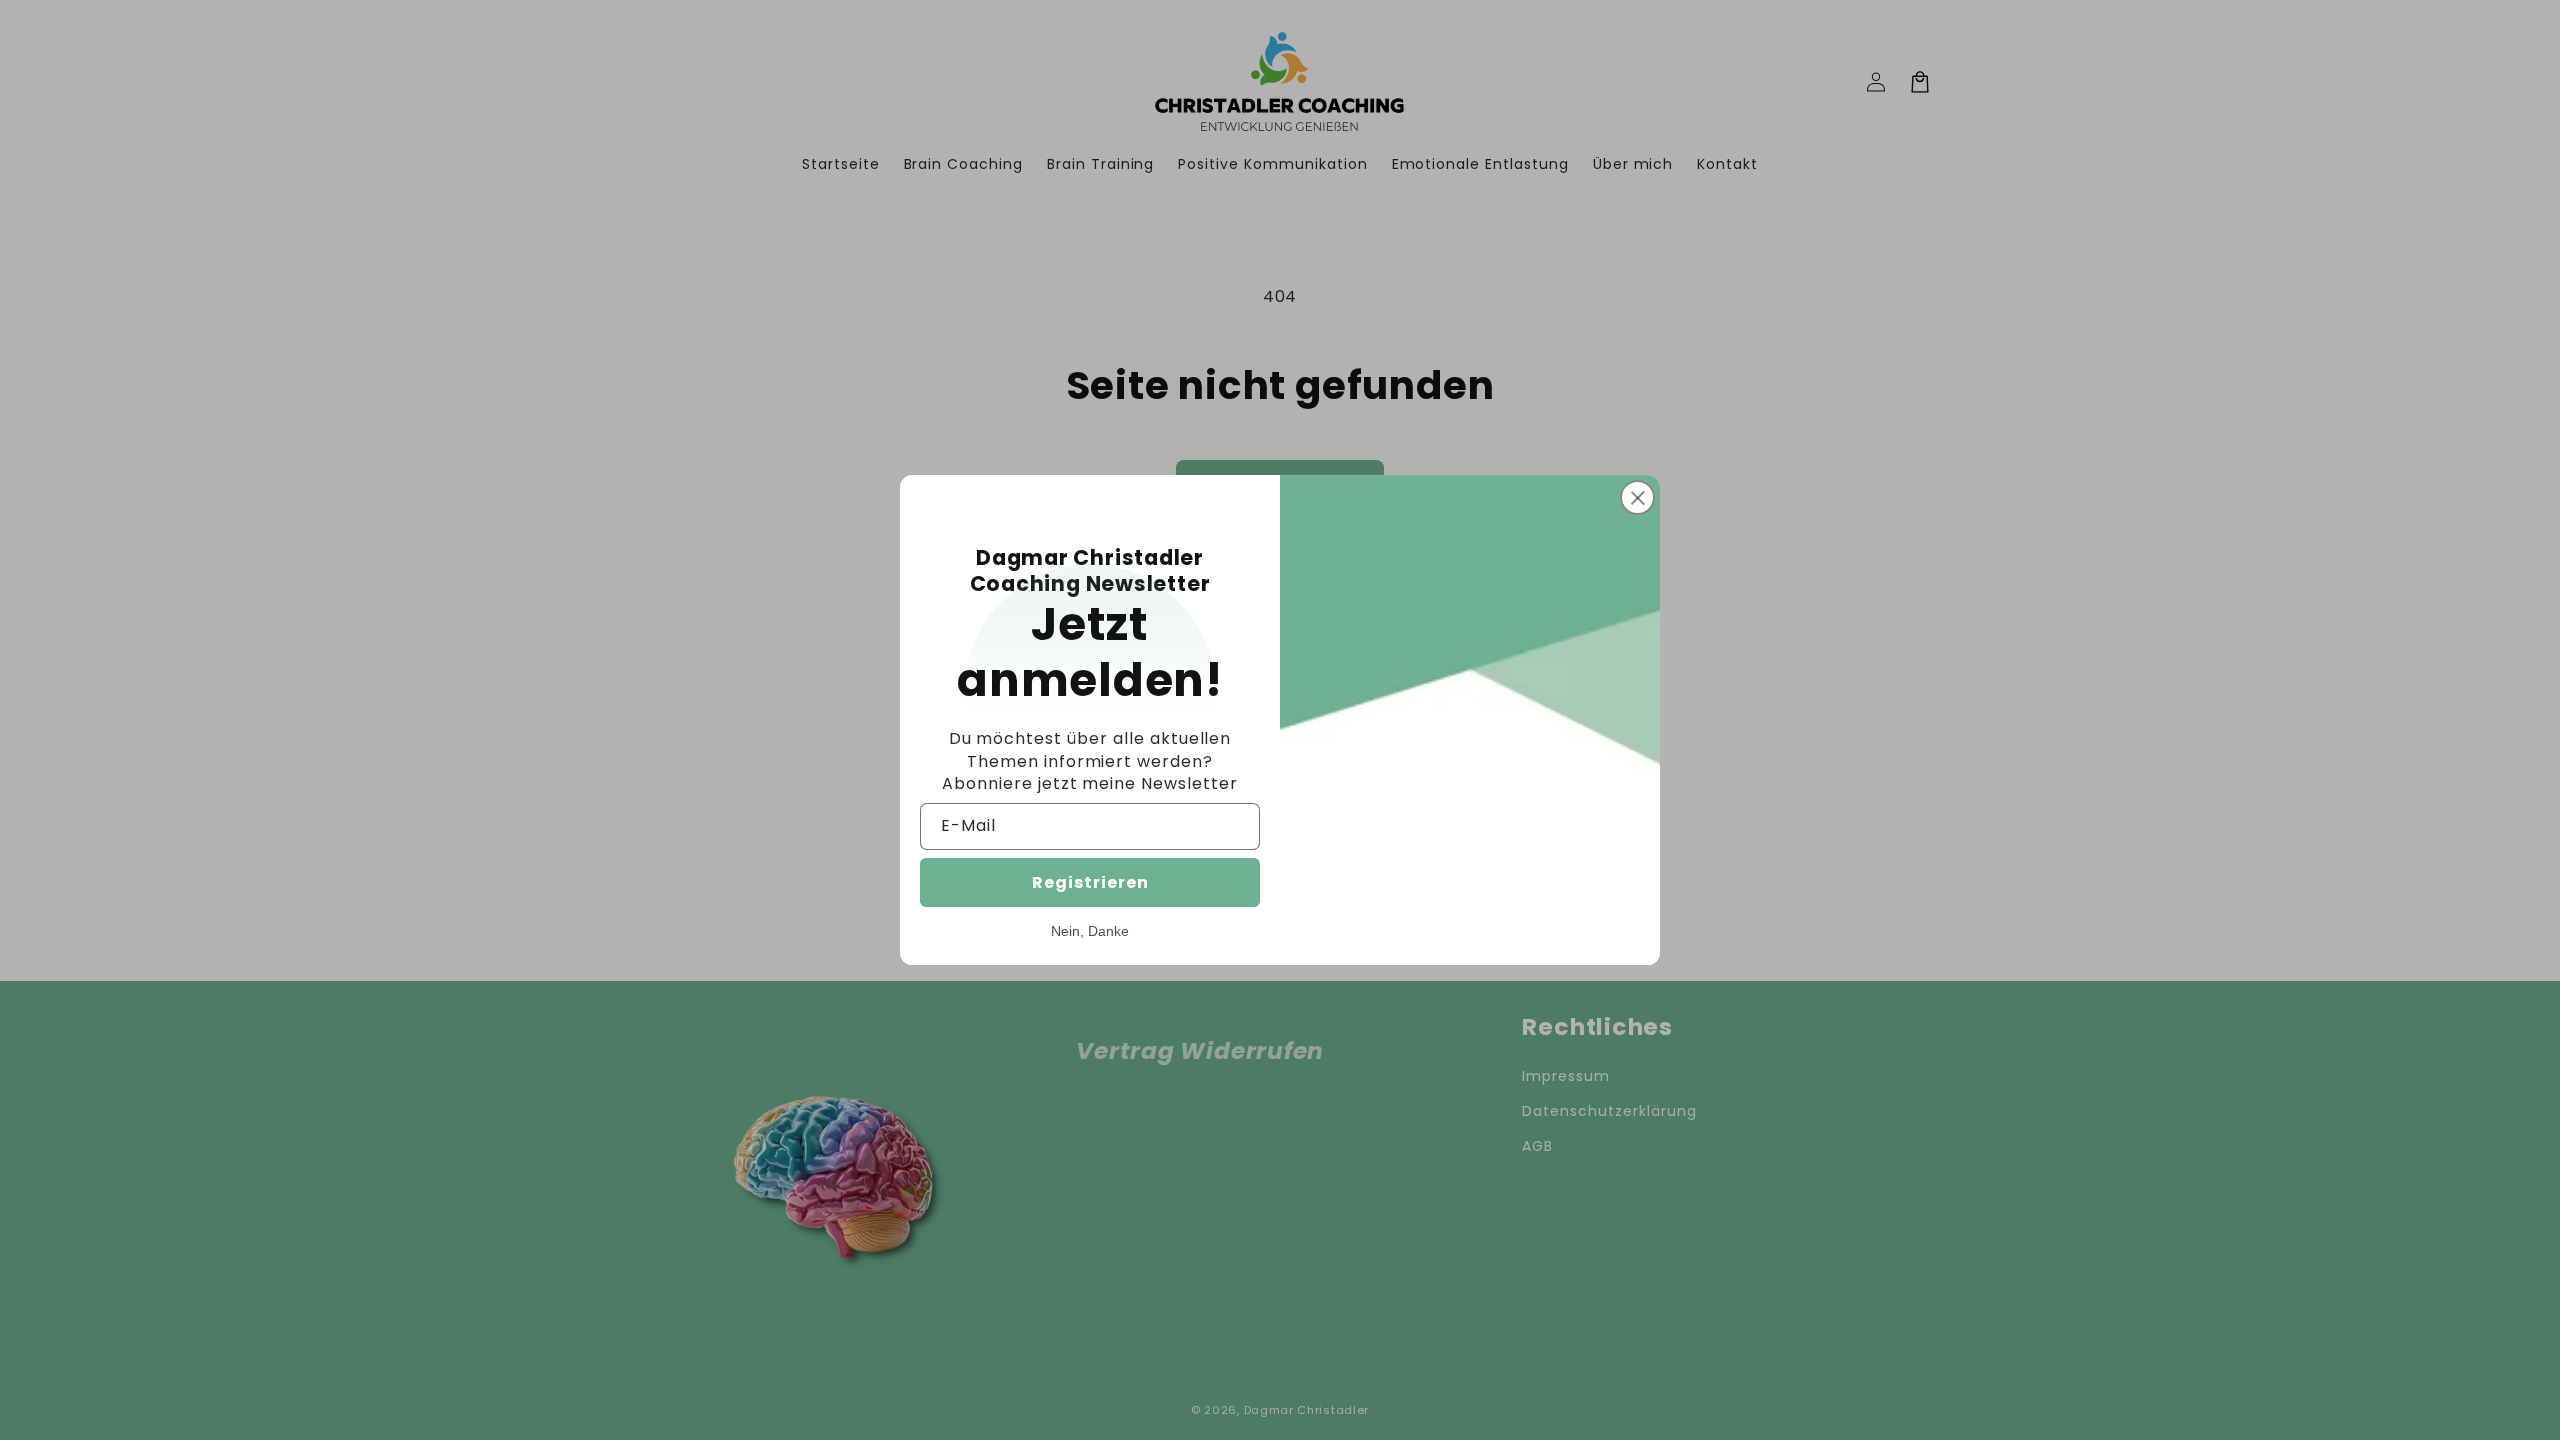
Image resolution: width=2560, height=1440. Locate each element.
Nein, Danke (1090, 931)
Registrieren (1090, 882)
